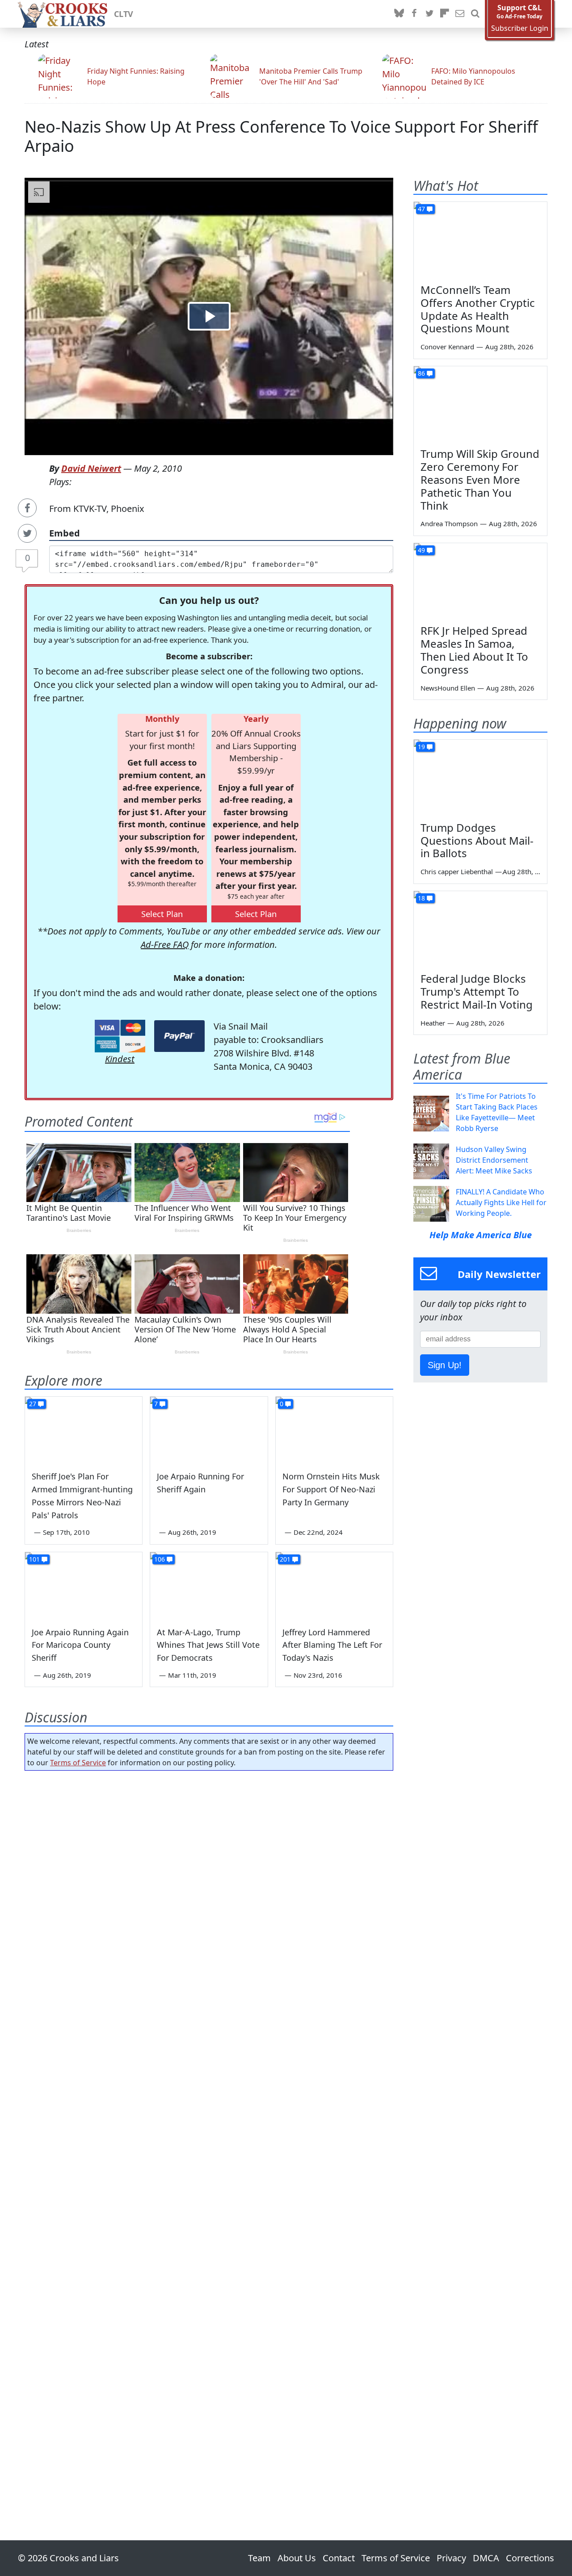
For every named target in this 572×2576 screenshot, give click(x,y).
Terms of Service (78, 1763)
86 (421, 373)
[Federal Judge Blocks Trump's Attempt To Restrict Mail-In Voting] (480, 929)
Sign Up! (445, 1365)
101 (34, 1559)
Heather (433, 1023)
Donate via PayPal (179, 1036)
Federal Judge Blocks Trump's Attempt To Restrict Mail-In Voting (477, 991)
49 (421, 550)
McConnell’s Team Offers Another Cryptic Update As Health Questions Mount (478, 309)
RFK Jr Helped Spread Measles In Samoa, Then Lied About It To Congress (474, 650)
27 (33, 1404)
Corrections (530, 2558)
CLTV (124, 14)
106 (160, 1559)
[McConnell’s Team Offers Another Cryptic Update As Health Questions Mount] (480, 239)
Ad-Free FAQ (165, 945)
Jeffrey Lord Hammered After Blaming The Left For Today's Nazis (332, 1645)
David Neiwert (91, 468)
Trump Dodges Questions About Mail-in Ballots (477, 840)
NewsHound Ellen (448, 688)
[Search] (475, 14)
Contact (339, 2558)
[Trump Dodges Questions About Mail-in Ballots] (480, 777)
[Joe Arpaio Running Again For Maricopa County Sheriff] (84, 1585)
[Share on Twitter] (27, 533)
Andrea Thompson (449, 524)
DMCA (486, 2558)
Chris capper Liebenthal (457, 871)
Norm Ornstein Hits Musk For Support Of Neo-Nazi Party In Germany (331, 1489)
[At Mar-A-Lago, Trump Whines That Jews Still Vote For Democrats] (209, 1585)
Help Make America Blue (481, 1235)
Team (259, 2558)
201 (285, 1559)
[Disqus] (209, 2130)
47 (421, 209)
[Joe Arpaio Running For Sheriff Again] (209, 1430)
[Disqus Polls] (209, 1893)
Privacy (451, 2558)
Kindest (120, 1059)
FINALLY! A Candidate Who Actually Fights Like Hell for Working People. (501, 1202)
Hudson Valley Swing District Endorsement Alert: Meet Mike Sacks (494, 1160)
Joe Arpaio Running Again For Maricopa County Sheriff (80, 1645)
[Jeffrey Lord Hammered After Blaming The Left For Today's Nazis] (334, 1585)
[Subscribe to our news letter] (460, 14)
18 (421, 898)
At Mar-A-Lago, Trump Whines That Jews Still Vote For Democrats (208, 1645)
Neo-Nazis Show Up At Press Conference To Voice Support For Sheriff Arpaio (281, 136)
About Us (297, 2558)
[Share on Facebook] (27, 508)
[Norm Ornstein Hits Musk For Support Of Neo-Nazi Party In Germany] (334, 1430)
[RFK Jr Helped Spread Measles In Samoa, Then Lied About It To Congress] (480, 581)
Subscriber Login (520, 28)
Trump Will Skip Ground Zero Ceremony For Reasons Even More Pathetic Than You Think (480, 479)
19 (421, 747)
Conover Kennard (447, 347)
